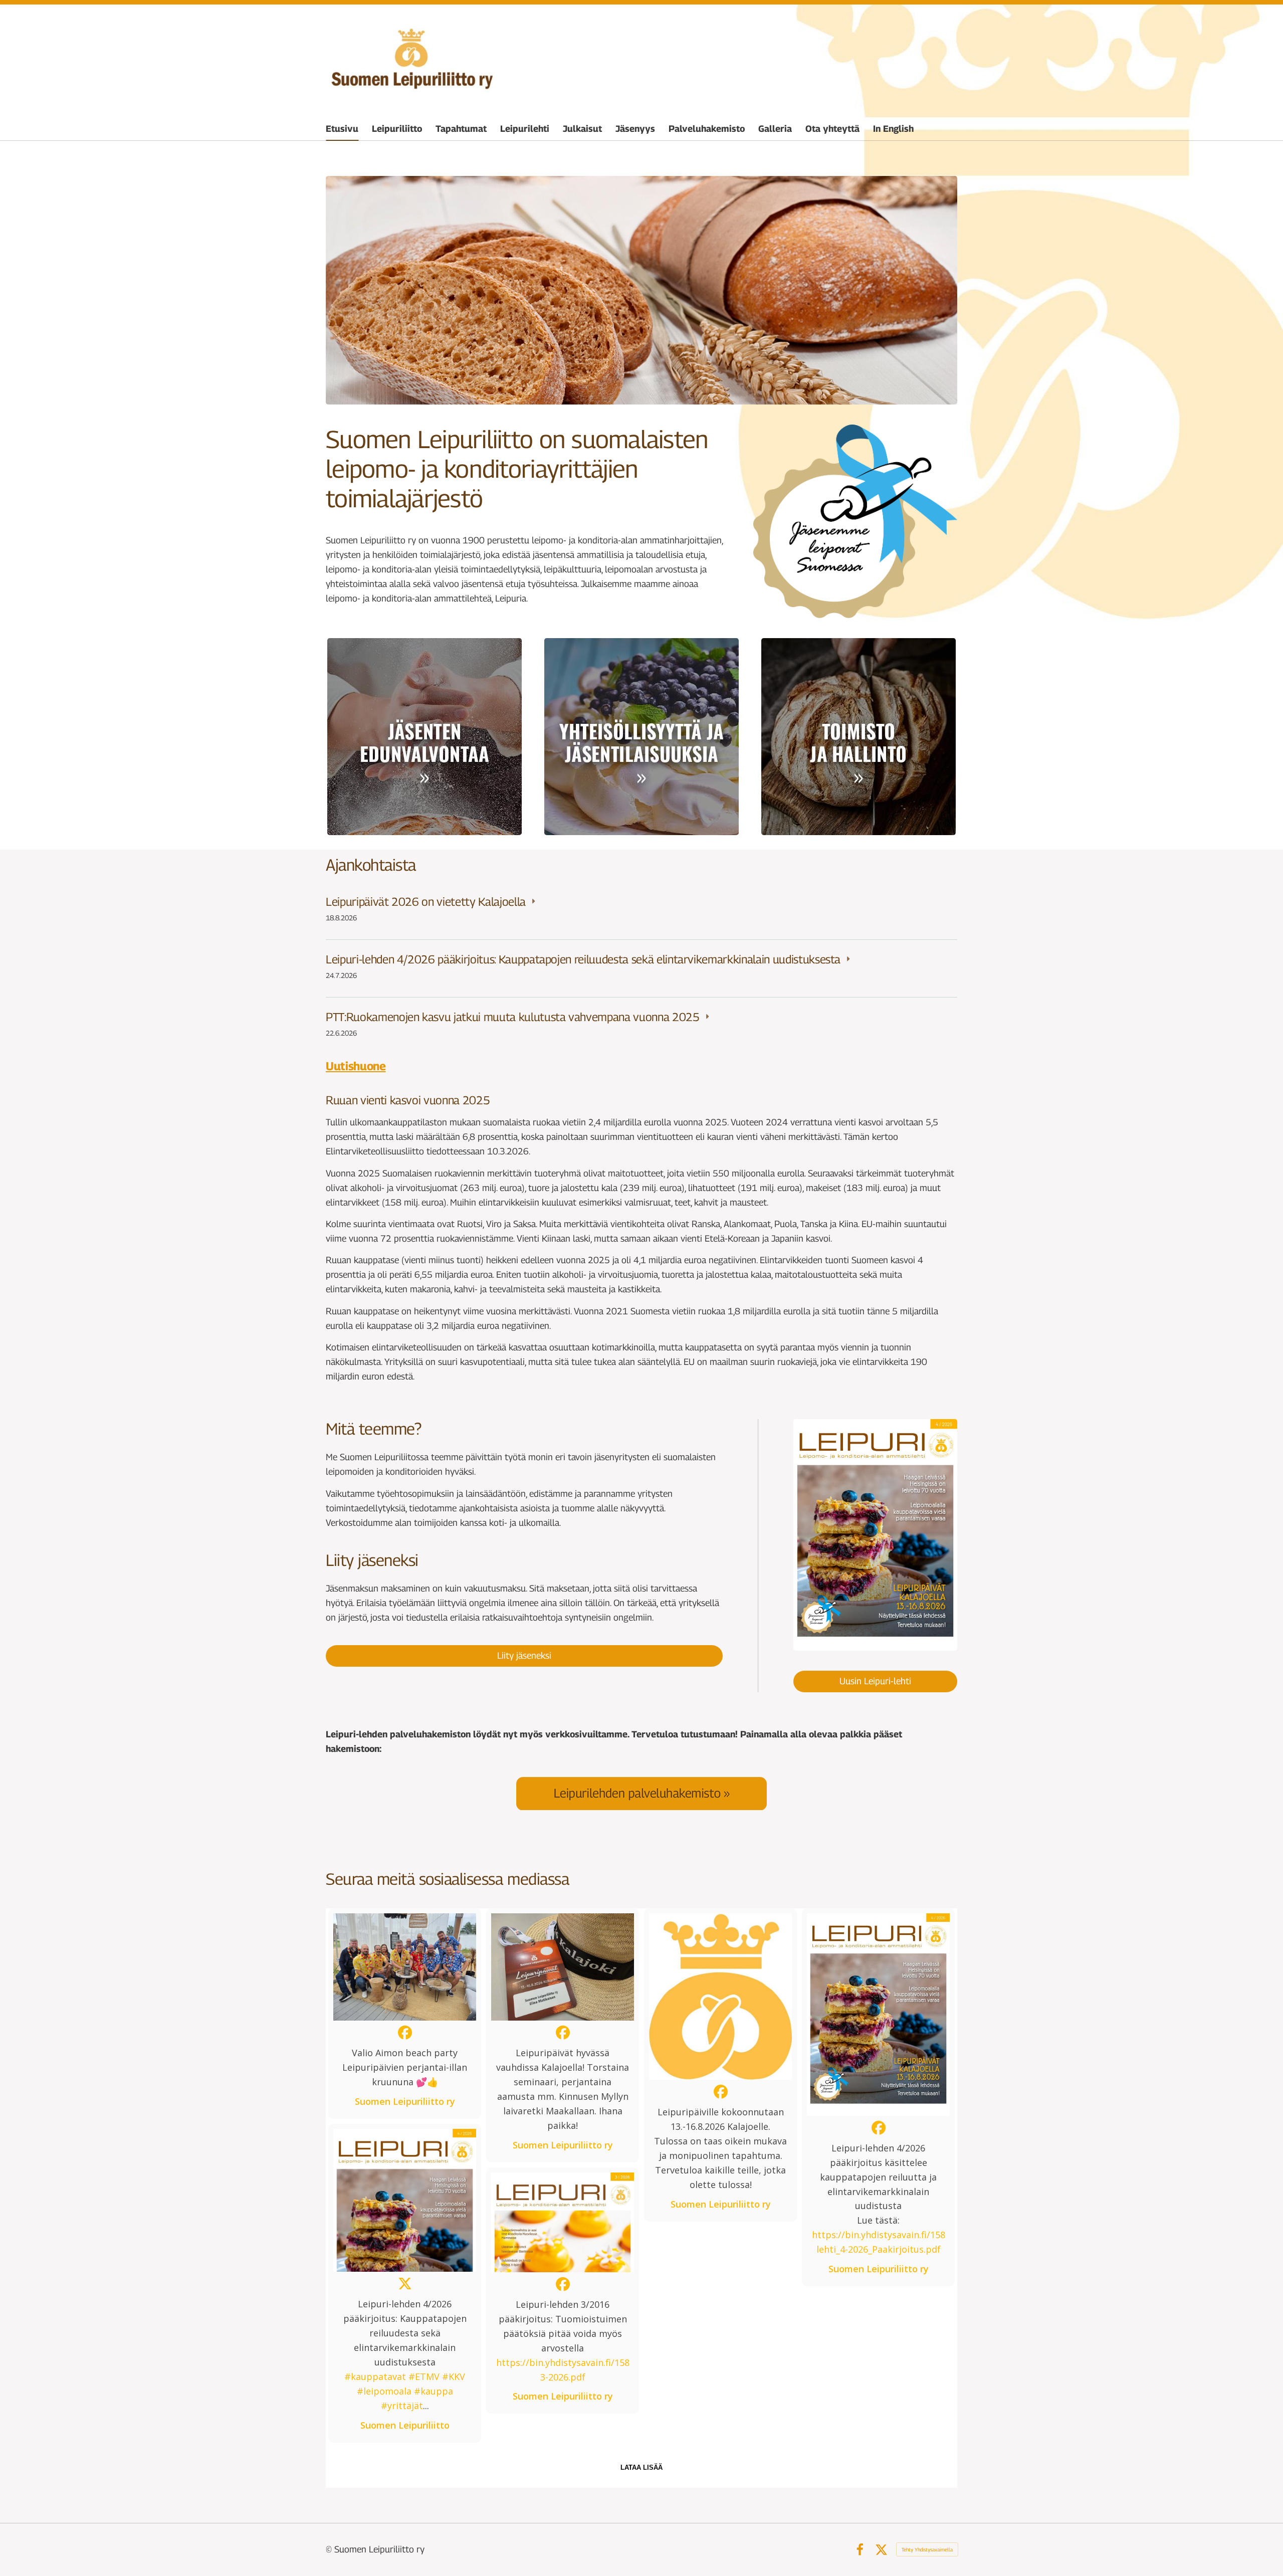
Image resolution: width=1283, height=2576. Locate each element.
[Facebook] (860, 2550)
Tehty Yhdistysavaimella (927, 2549)
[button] (405, 2014)
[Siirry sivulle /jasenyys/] (424, 737)
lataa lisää (641, 2467)
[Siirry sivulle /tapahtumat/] (641, 737)
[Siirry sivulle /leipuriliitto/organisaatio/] (859, 737)
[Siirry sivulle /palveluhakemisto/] (641, 1793)
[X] (881, 2550)
